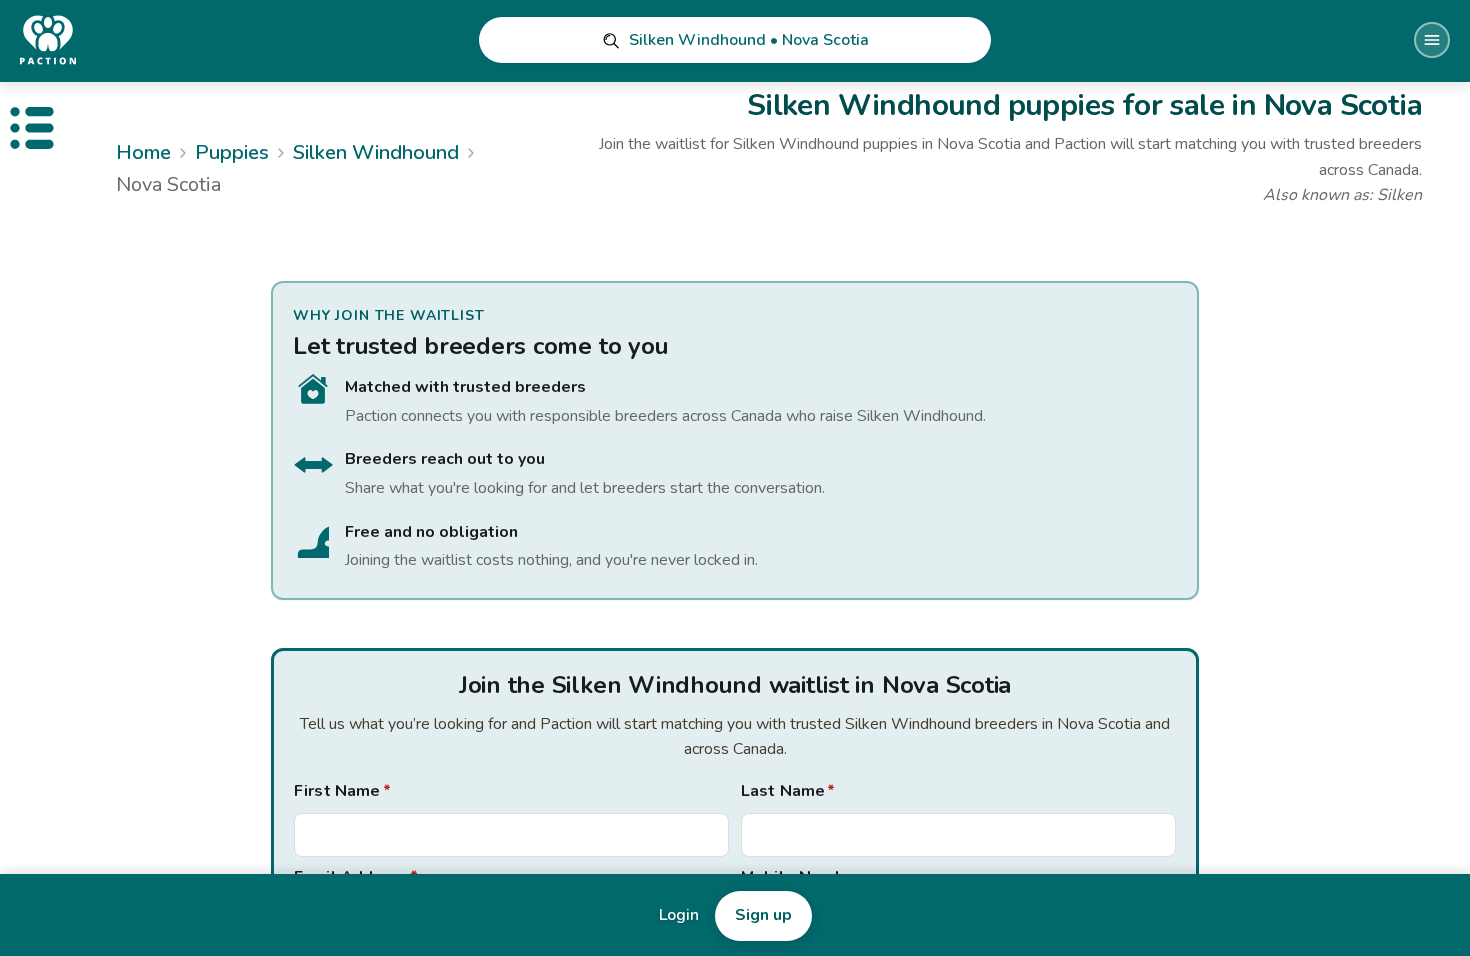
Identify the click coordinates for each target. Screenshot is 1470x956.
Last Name (788, 791)
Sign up (763, 915)
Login (679, 915)
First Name (342, 791)
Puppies (232, 152)
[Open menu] (1432, 40)
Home (143, 152)
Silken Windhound (376, 152)
